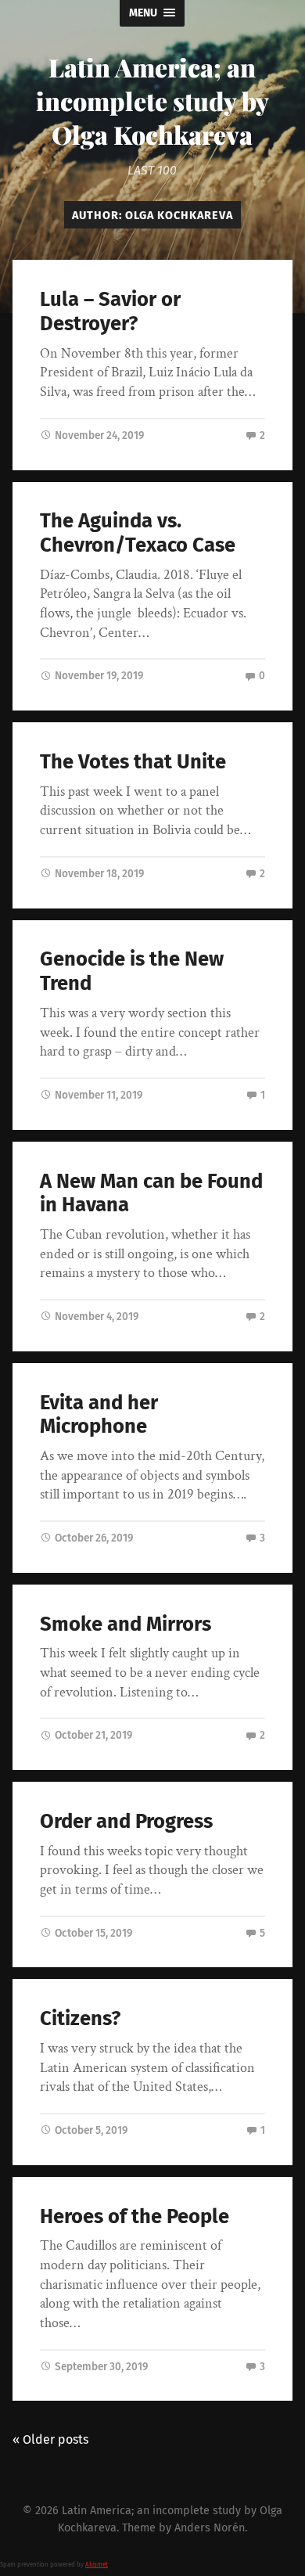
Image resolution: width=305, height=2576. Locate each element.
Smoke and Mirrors (126, 1624)
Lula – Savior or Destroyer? (110, 311)
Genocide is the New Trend (132, 971)
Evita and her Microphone (99, 1415)
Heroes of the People (135, 2216)
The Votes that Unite (133, 762)
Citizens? (80, 2018)
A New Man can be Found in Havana (151, 1193)
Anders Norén (210, 2528)
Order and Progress (126, 1821)
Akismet (97, 2565)
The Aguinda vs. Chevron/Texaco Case (138, 533)
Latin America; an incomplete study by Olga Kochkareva (152, 101)
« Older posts (50, 2439)
